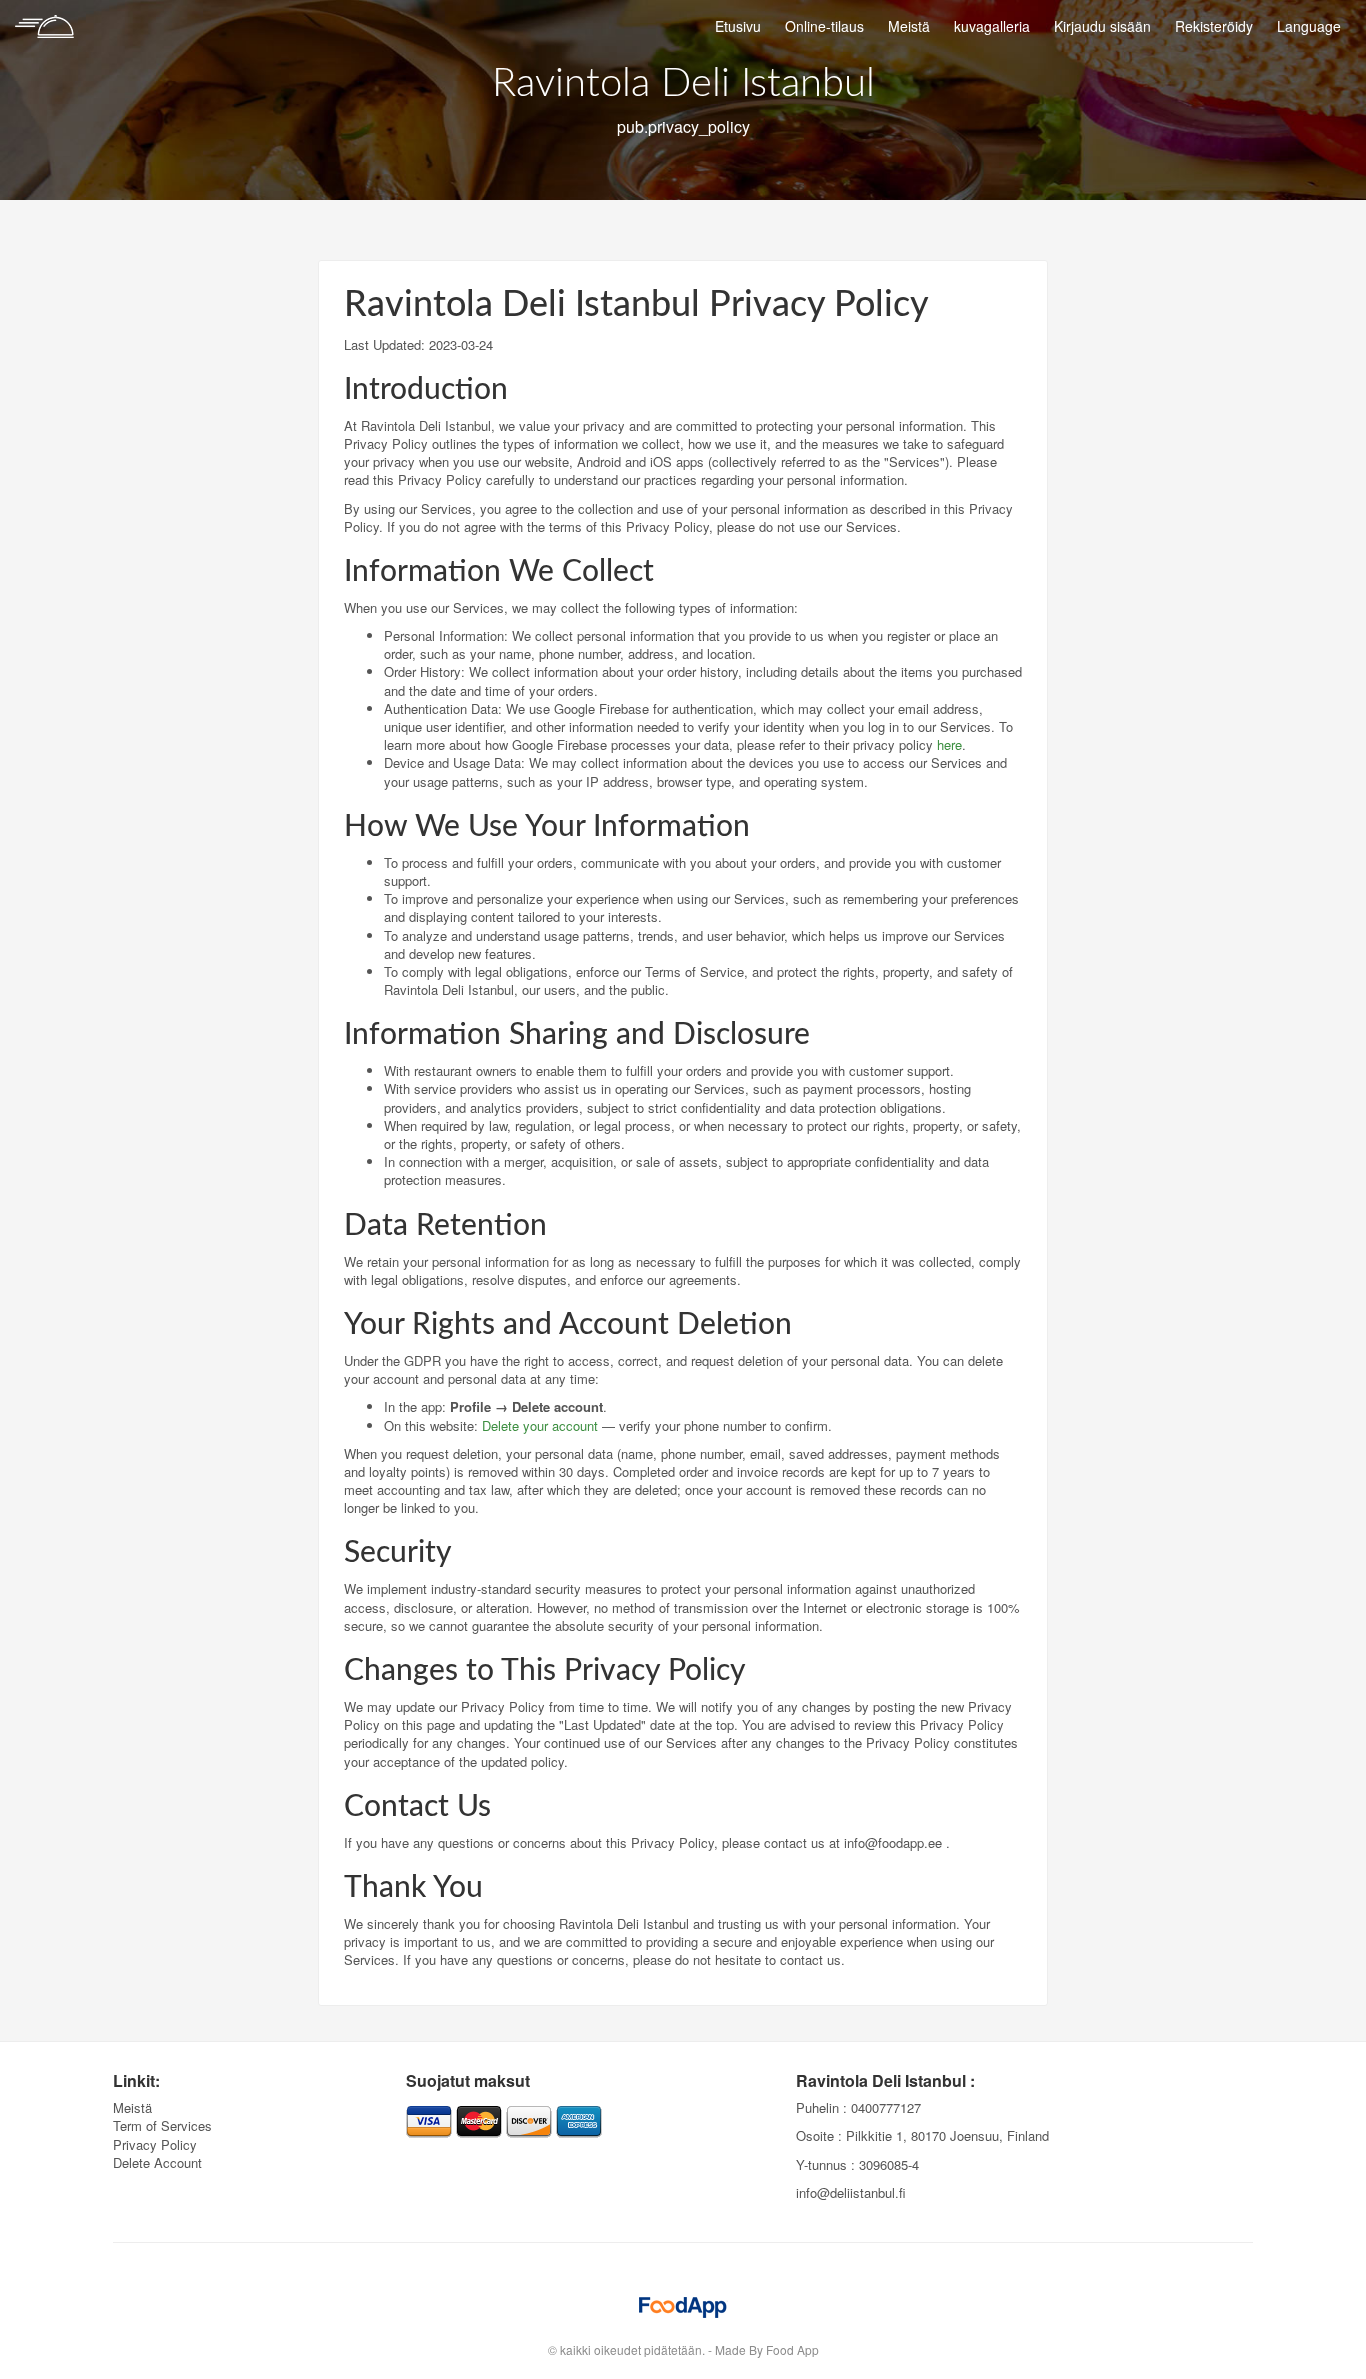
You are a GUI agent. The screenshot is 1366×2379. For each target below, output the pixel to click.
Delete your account (540, 1425)
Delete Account (157, 2162)
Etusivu (738, 26)
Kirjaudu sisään (1102, 26)
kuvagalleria (992, 26)
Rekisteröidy (1214, 26)
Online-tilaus (824, 26)
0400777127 (886, 2107)
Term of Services (162, 2125)
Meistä (909, 26)
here (949, 744)
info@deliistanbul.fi (851, 2192)
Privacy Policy (155, 2144)
